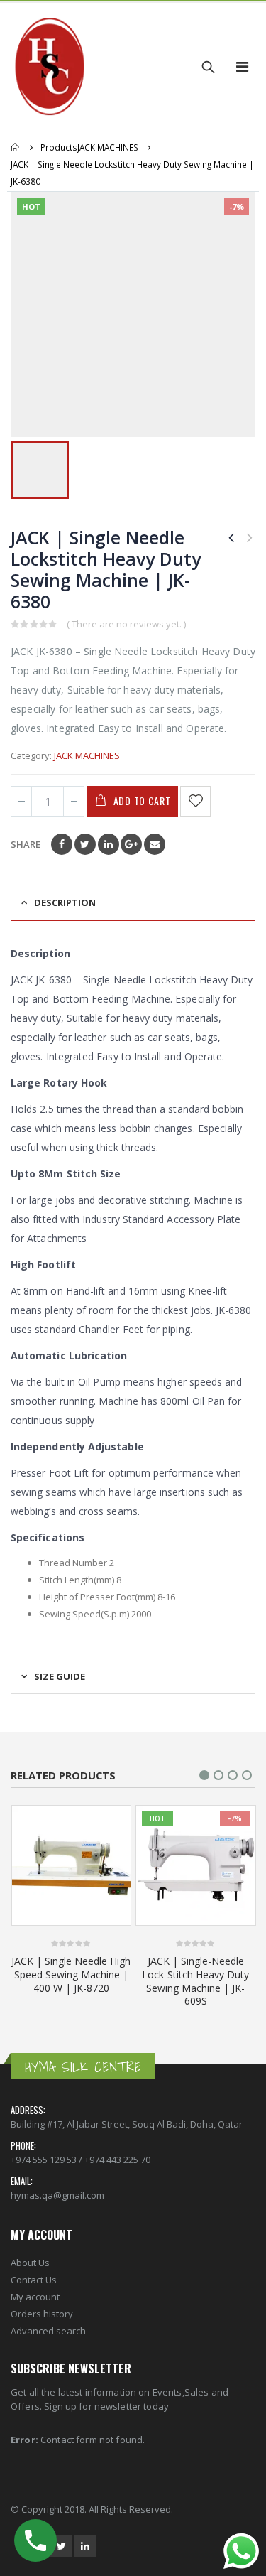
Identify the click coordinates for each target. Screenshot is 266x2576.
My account (35, 2297)
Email (155, 844)
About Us (30, 2263)
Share (26, 844)
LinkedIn (109, 844)
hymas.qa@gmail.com (57, 2195)
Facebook (62, 844)
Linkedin (85, 2546)
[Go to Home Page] (16, 147)
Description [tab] (65, 902)
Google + (131, 844)
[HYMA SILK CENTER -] (50, 67)
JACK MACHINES (87, 755)
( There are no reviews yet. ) (126, 624)
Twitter (85, 844)
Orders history (42, 2314)
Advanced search (48, 2331)
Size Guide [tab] (60, 1676)
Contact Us (34, 2280)
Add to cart (142, 801)
